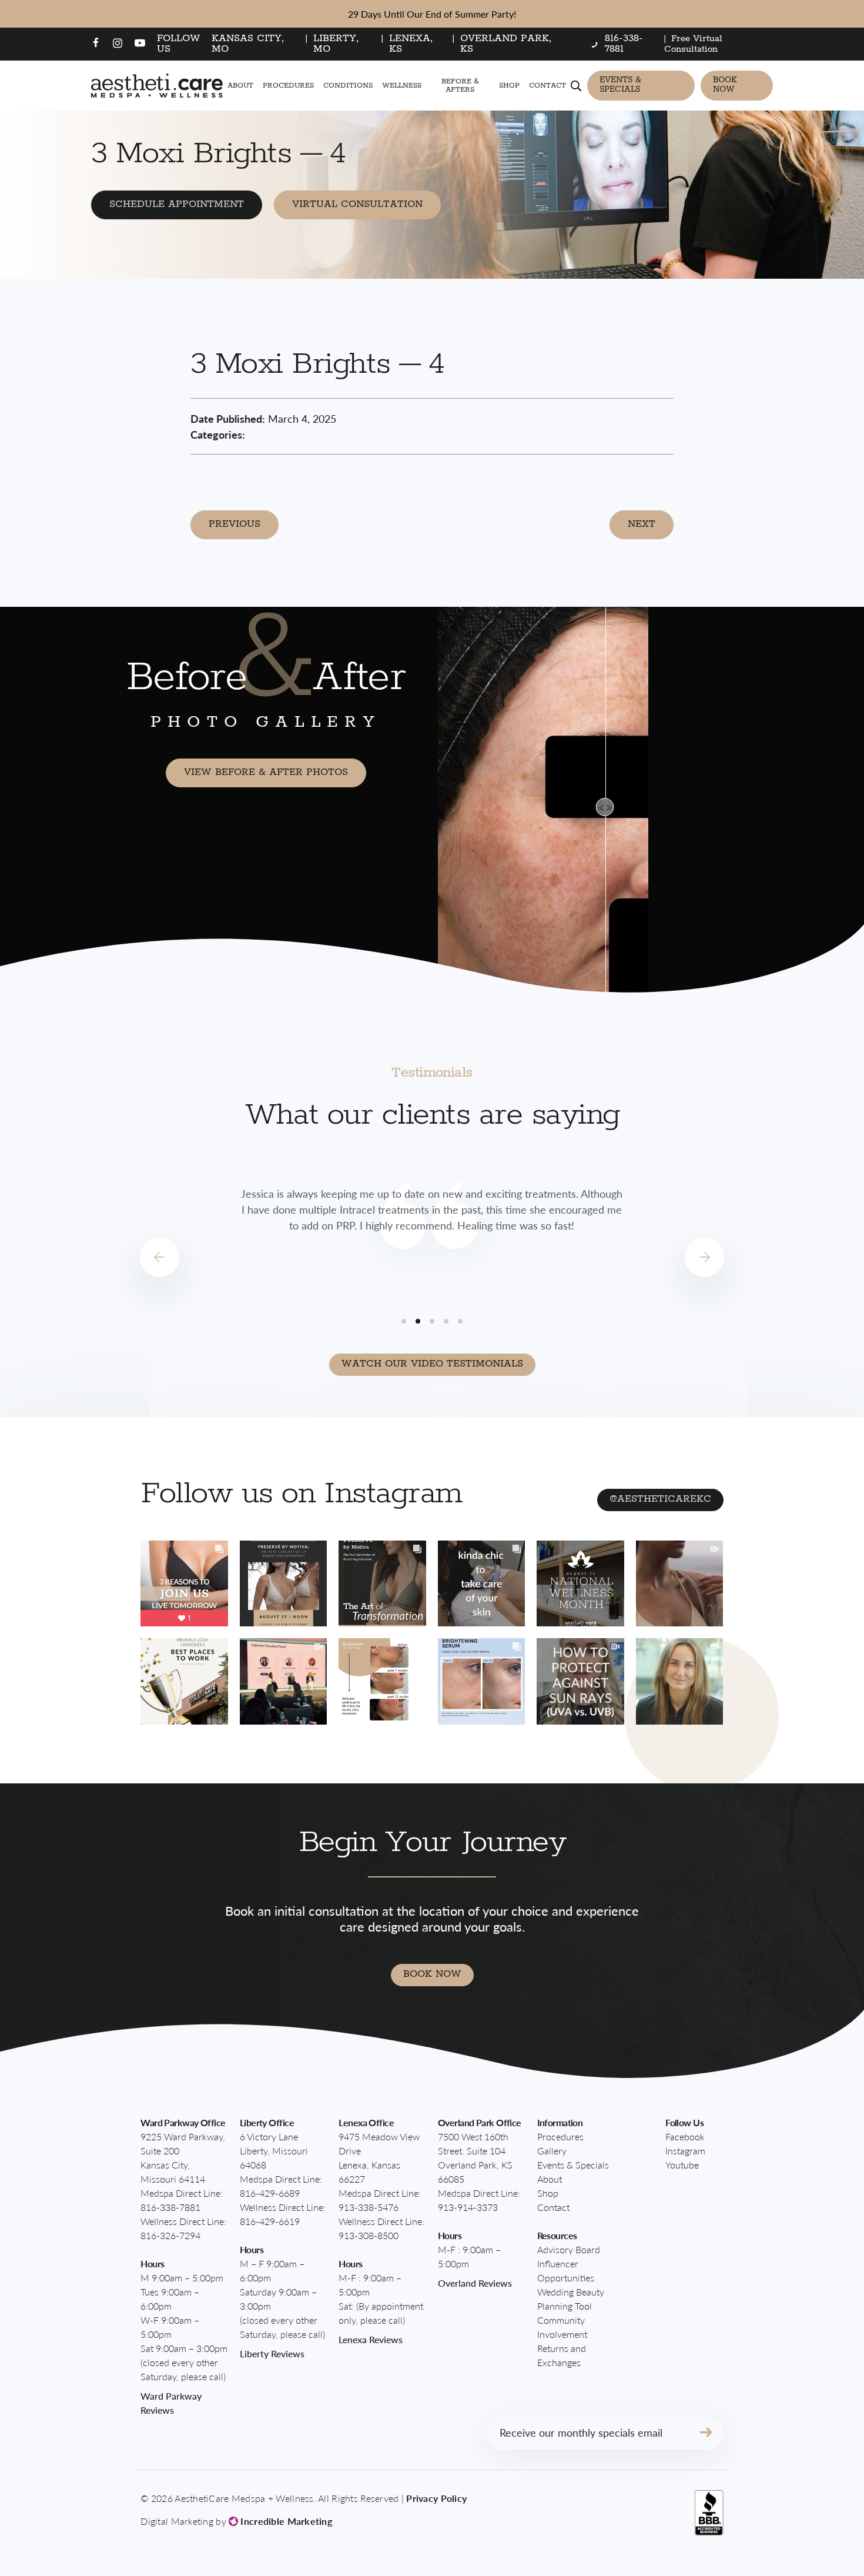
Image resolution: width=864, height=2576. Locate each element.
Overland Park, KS (506, 44)
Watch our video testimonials (432, 1364)
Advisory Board (569, 2249)
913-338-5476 (369, 2207)
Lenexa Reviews (371, 2339)
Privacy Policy (436, 2498)
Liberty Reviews (272, 2353)
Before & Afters (460, 85)
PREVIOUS (235, 524)
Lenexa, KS (411, 44)
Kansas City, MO (248, 44)
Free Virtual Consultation (693, 44)
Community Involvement (562, 2327)
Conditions (348, 86)
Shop (509, 86)
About (240, 86)
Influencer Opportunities (566, 2271)
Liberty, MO (336, 44)
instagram (685, 2151)
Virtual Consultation (357, 204)
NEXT (642, 524)
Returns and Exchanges (562, 2355)
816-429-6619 (270, 2221)
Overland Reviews (475, 2283)
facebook (685, 2136)
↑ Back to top (791, 2514)
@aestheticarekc (660, 1499)
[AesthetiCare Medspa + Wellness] (157, 86)
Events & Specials (620, 85)
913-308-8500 (369, 2235)
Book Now (725, 85)
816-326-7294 (170, 2235)
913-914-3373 (468, 2207)
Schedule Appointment (177, 204)
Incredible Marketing (285, 2521)
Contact (547, 86)
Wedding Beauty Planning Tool (571, 2299)
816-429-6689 (270, 2193)
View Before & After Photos (266, 772)
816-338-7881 (170, 2207)
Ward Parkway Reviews (171, 2403)
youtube (682, 2165)
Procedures (288, 86)
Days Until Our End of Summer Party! (432, 14)
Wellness (402, 86)
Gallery (552, 2151)
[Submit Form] (706, 2433)
